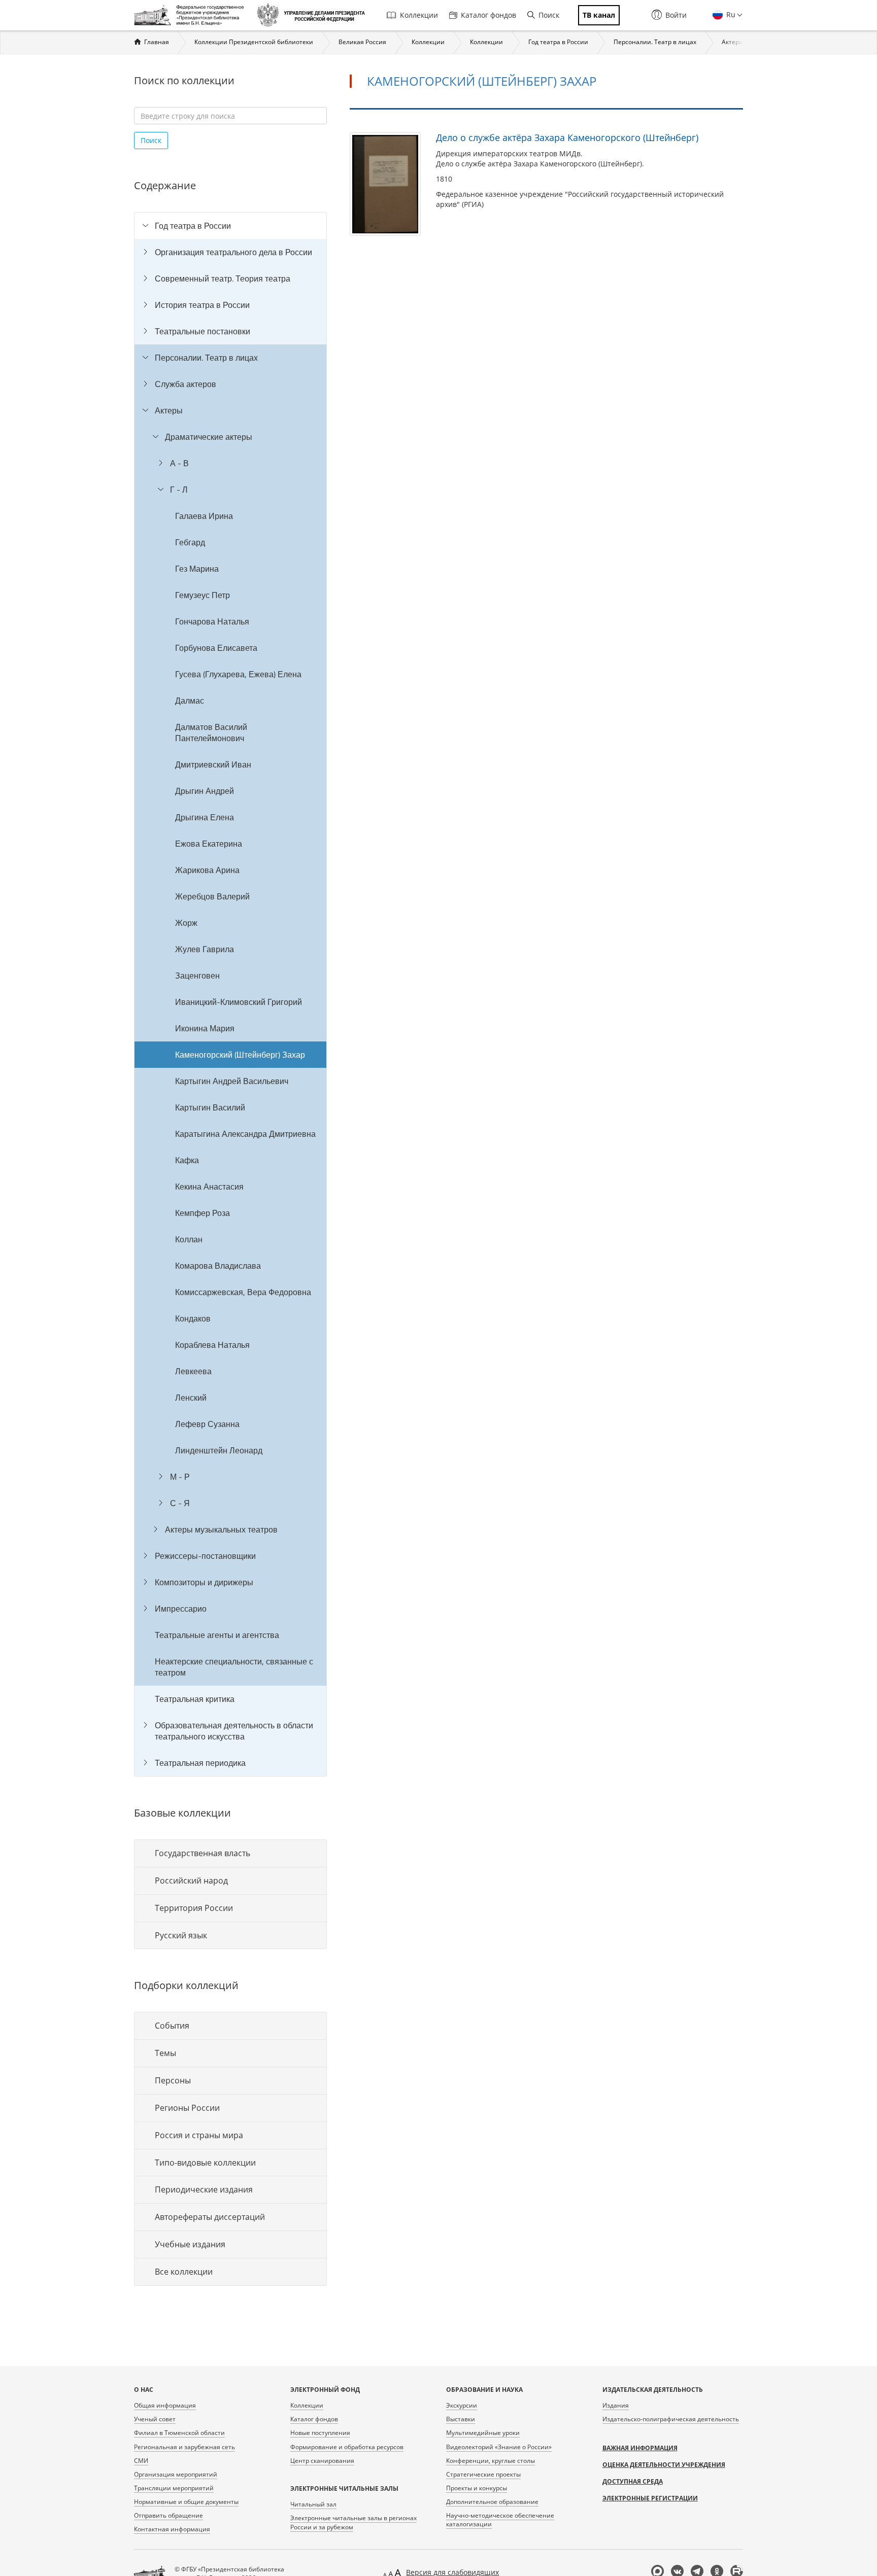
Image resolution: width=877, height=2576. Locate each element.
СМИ (141, 2461)
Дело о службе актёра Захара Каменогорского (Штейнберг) (567, 137)
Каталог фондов (488, 15)
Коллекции (419, 15)
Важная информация (640, 2448)
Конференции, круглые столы (491, 2461)
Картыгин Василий (210, 1107)
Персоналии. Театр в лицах (655, 42)
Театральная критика (195, 1699)
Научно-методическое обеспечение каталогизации (500, 2520)
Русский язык (181, 1935)
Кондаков (193, 1318)
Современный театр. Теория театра (223, 279)
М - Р (180, 1477)
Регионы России (187, 2108)
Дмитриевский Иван (213, 764)
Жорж (186, 923)
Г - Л (179, 490)
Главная (157, 42)
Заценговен (197, 976)
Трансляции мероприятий (174, 2488)
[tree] (230, 994)
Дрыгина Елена (205, 817)
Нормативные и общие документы (186, 2502)
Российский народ (191, 1881)
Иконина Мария (205, 1028)
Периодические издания (204, 2189)
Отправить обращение (168, 2515)
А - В (179, 463)
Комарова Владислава (218, 1266)
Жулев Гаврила (205, 949)
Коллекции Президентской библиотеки (254, 42)
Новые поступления (320, 2433)
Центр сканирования (322, 2461)
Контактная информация (172, 2529)
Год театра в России (558, 42)
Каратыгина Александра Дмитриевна (245, 1134)
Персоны (173, 2080)
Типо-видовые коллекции (205, 2163)
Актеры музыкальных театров (221, 1529)
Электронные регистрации (650, 2498)
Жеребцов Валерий (212, 896)
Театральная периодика (200, 1763)
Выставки (461, 2419)
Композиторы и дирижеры (204, 1582)
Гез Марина (197, 569)
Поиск (549, 15)
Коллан (189, 1239)
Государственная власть (203, 1853)
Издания (616, 2405)
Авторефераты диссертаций (210, 2217)
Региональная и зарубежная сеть (184, 2447)
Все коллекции (184, 2272)
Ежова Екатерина (209, 844)
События (172, 2026)
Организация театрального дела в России (233, 252)
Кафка (187, 1160)
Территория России (194, 1908)
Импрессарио (181, 1609)
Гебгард (190, 542)
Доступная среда (633, 2481)
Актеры (733, 42)
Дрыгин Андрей (205, 791)
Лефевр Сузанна (207, 1424)
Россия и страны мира (199, 2135)
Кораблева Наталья (212, 1345)
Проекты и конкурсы (477, 2488)
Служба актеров (185, 384)
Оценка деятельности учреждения (664, 2465)
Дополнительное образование (492, 2502)
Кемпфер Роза (203, 1213)
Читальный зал (313, 2504)
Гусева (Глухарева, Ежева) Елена (238, 674)
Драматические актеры (209, 437)
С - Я (180, 1503)
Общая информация (165, 2405)
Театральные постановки (203, 331)
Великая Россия (362, 42)
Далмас (190, 701)
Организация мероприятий (176, 2474)
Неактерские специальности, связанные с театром (234, 1667)
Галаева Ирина (204, 516)
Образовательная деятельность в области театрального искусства (234, 1731)
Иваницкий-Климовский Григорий (239, 1002)
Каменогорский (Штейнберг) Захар (240, 1055)
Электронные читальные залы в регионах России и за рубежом (353, 2522)
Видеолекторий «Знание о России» (499, 2447)
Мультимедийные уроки (483, 2433)
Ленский (191, 1398)
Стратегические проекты (483, 2474)
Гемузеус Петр (203, 595)
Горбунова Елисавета (216, 648)
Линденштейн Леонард (219, 1450)
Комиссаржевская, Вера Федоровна (243, 1292)
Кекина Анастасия (209, 1187)
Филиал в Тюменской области (179, 2433)
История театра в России (202, 305)
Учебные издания (190, 2244)
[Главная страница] (192, 15)
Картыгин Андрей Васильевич (232, 1081)
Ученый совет (155, 2419)
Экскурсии (462, 2405)
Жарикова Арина (207, 870)
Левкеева (193, 1371)
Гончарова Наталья (212, 621)
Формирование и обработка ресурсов (347, 2447)
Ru (730, 14)
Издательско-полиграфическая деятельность (671, 2419)
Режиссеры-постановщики (205, 1556)
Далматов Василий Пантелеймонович (211, 733)
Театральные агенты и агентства (217, 1635)
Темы (165, 2053)
